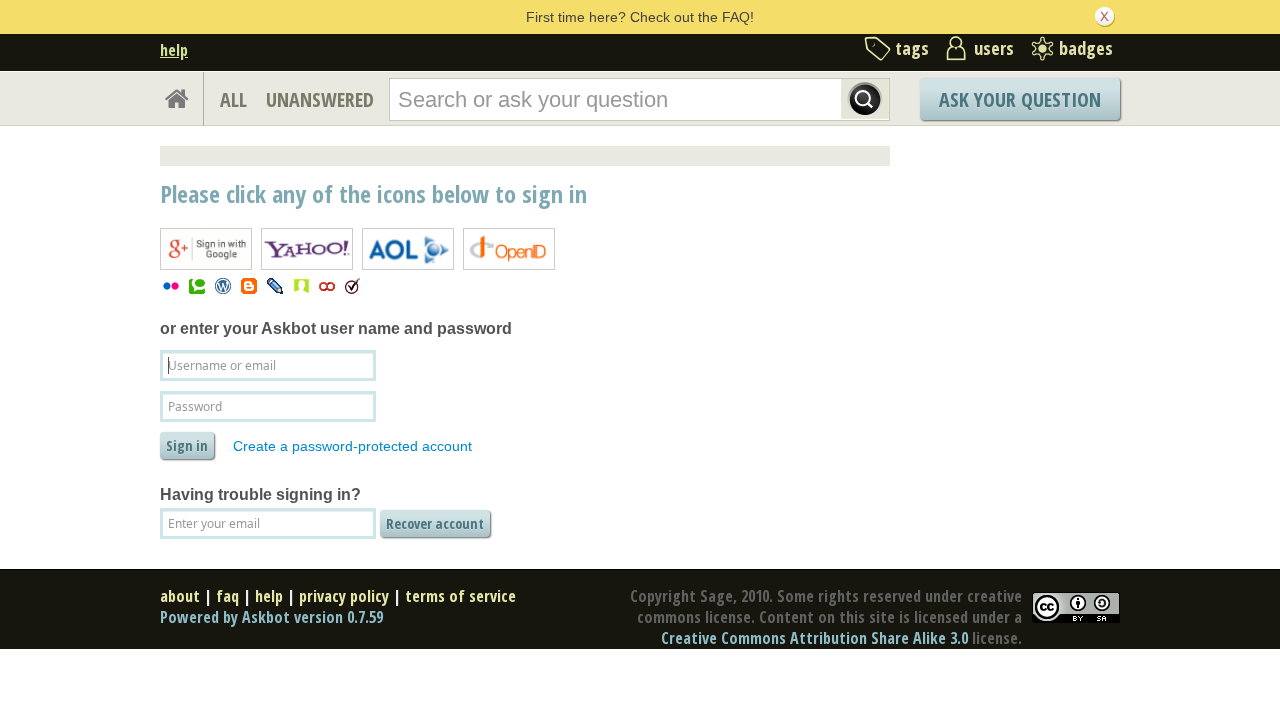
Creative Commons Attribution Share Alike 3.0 (814, 638)
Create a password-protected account (352, 446)
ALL (233, 99)
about (180, 596)
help (174, 50)
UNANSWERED (320, 99)
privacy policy (344, 596)
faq (227, 596)
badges (1086, 48)
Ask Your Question (1020, 99)
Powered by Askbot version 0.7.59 (271, 617)
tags (912, 48)
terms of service (460, 596)
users (994, 48)
